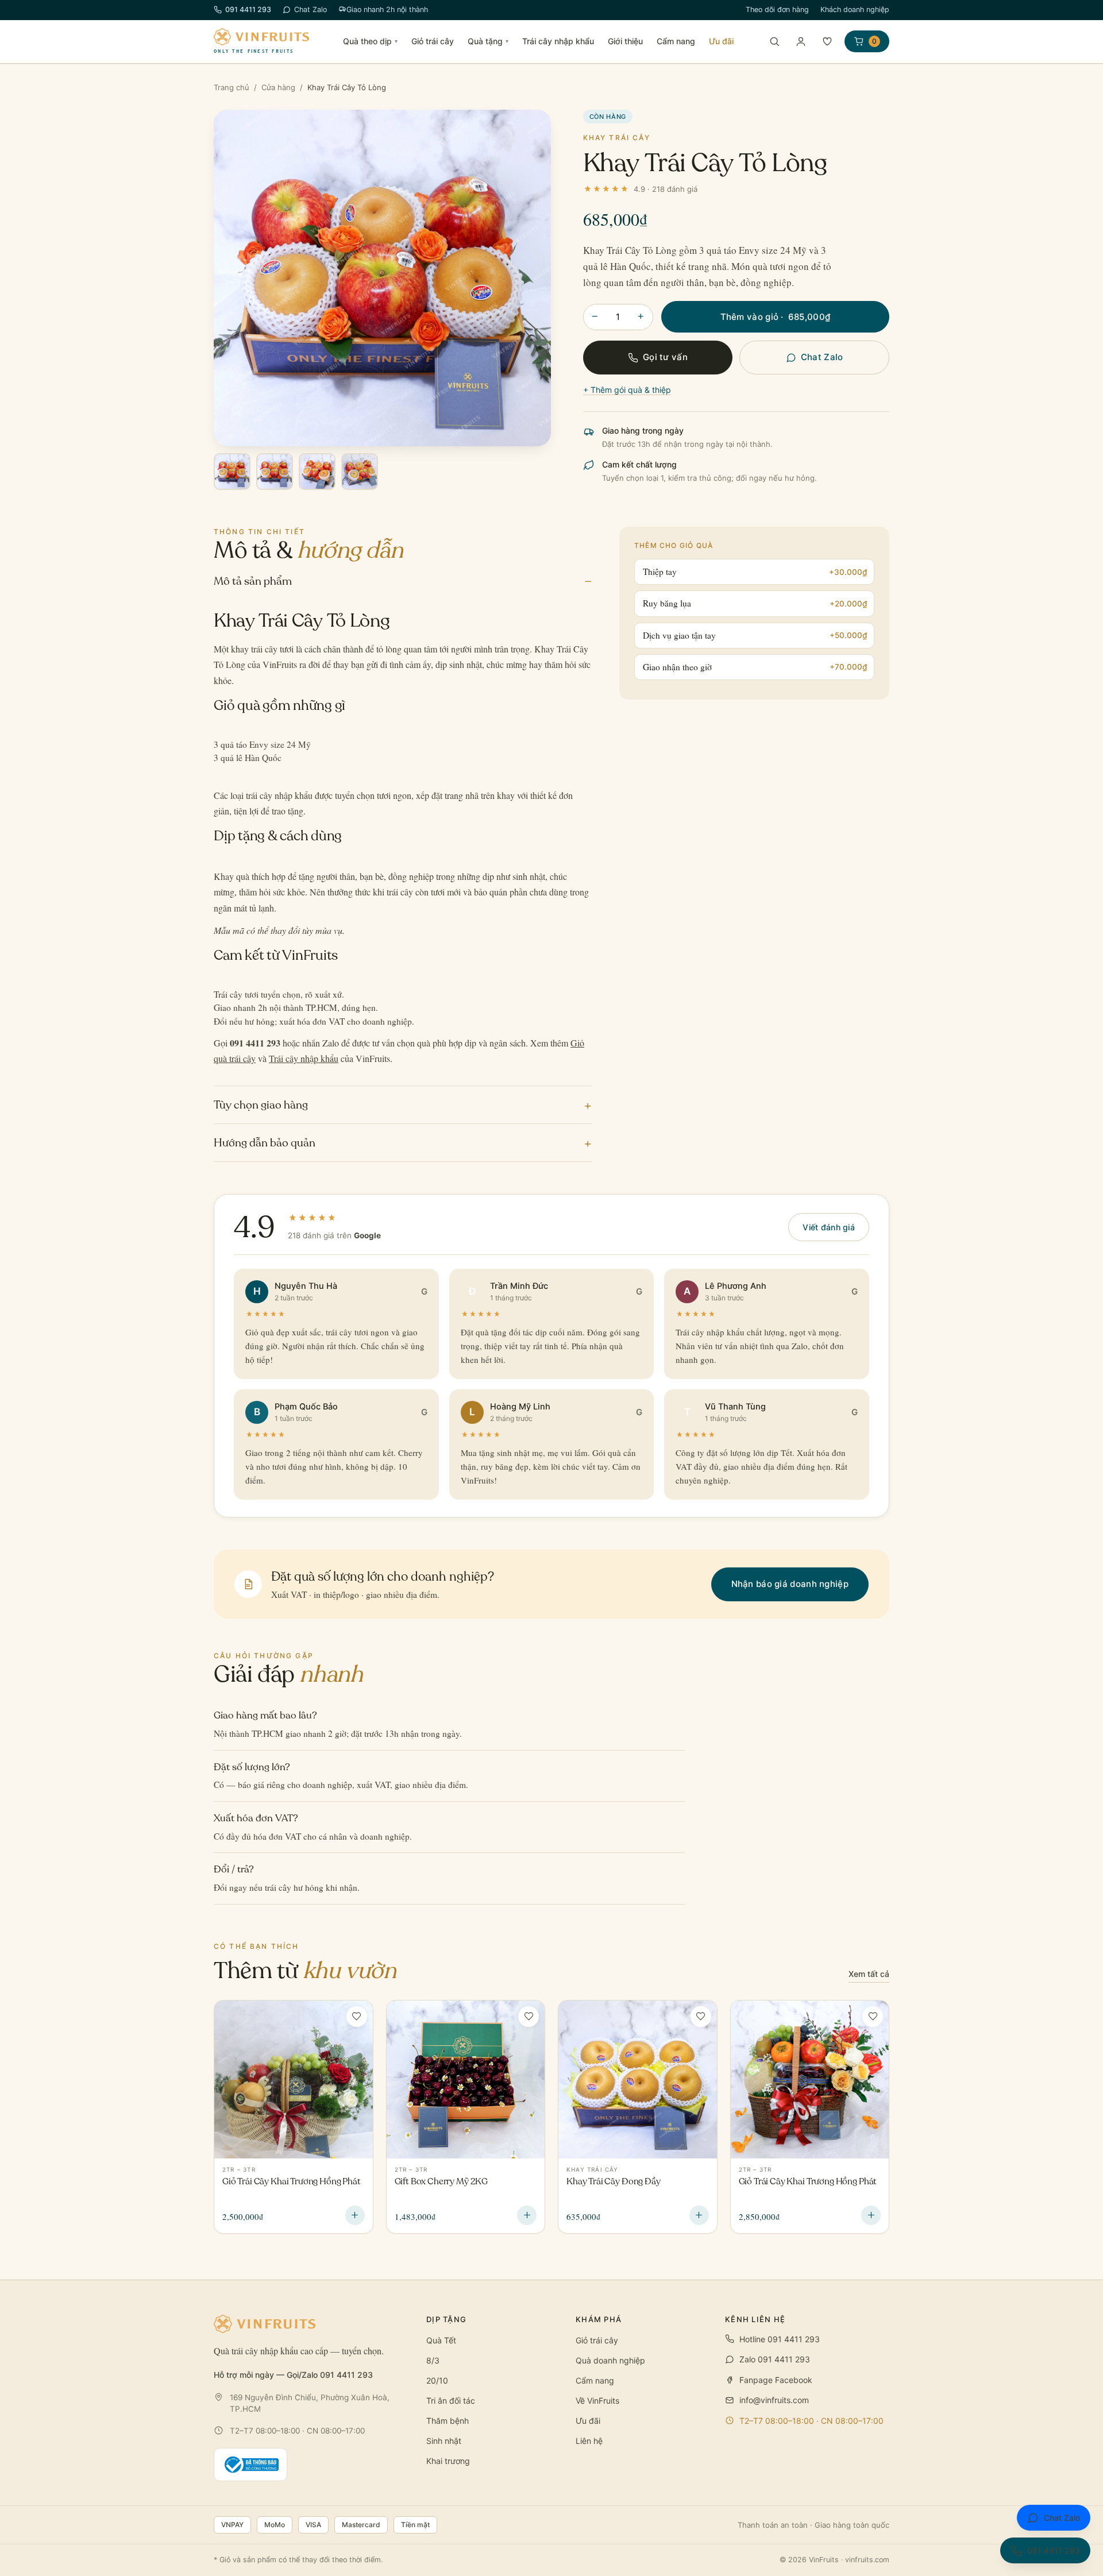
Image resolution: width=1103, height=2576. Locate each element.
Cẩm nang (676, 41)
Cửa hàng (278, 87)
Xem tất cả (869, 1974)
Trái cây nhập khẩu (558, 41)
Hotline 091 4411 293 (780, 2339)
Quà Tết (441, 2340)
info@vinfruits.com (774, 2400)
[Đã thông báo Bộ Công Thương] (250, 2465)
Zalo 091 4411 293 (775, 2359)
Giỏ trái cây (433, 41)
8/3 (433, 2360)
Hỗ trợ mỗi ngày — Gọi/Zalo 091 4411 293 (293, 2375)
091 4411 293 (248, 9)
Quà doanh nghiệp (610, 2360)
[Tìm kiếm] (774, 41)
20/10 (437, 2380)
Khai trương (448, 2461)
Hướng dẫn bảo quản (403, 1143)
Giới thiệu (625, 41)
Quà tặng (488, 41)
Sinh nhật (444, 2441)
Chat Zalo (311, 9)
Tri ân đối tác (451, 2401)
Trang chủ (232, 87)
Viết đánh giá (829, 1227)
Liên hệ (589, 2441)
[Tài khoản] (801, 41)
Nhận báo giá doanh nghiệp (790, 1584)
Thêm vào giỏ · (776, 317)
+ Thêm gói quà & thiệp (627, 390)
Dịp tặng (446, 2319)
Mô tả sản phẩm (403, 581)
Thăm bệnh (448, 2421)
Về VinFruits (597, 2401)
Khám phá (599, 2319)
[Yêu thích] (827, 41)
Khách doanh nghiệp (855, 9)
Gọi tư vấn (665, 357)
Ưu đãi (721, 41)
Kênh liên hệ (755, 2319)
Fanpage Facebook (776, 2380)
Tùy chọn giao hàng (403, 1105)
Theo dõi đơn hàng (777, 9)
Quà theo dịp (370, 41)
